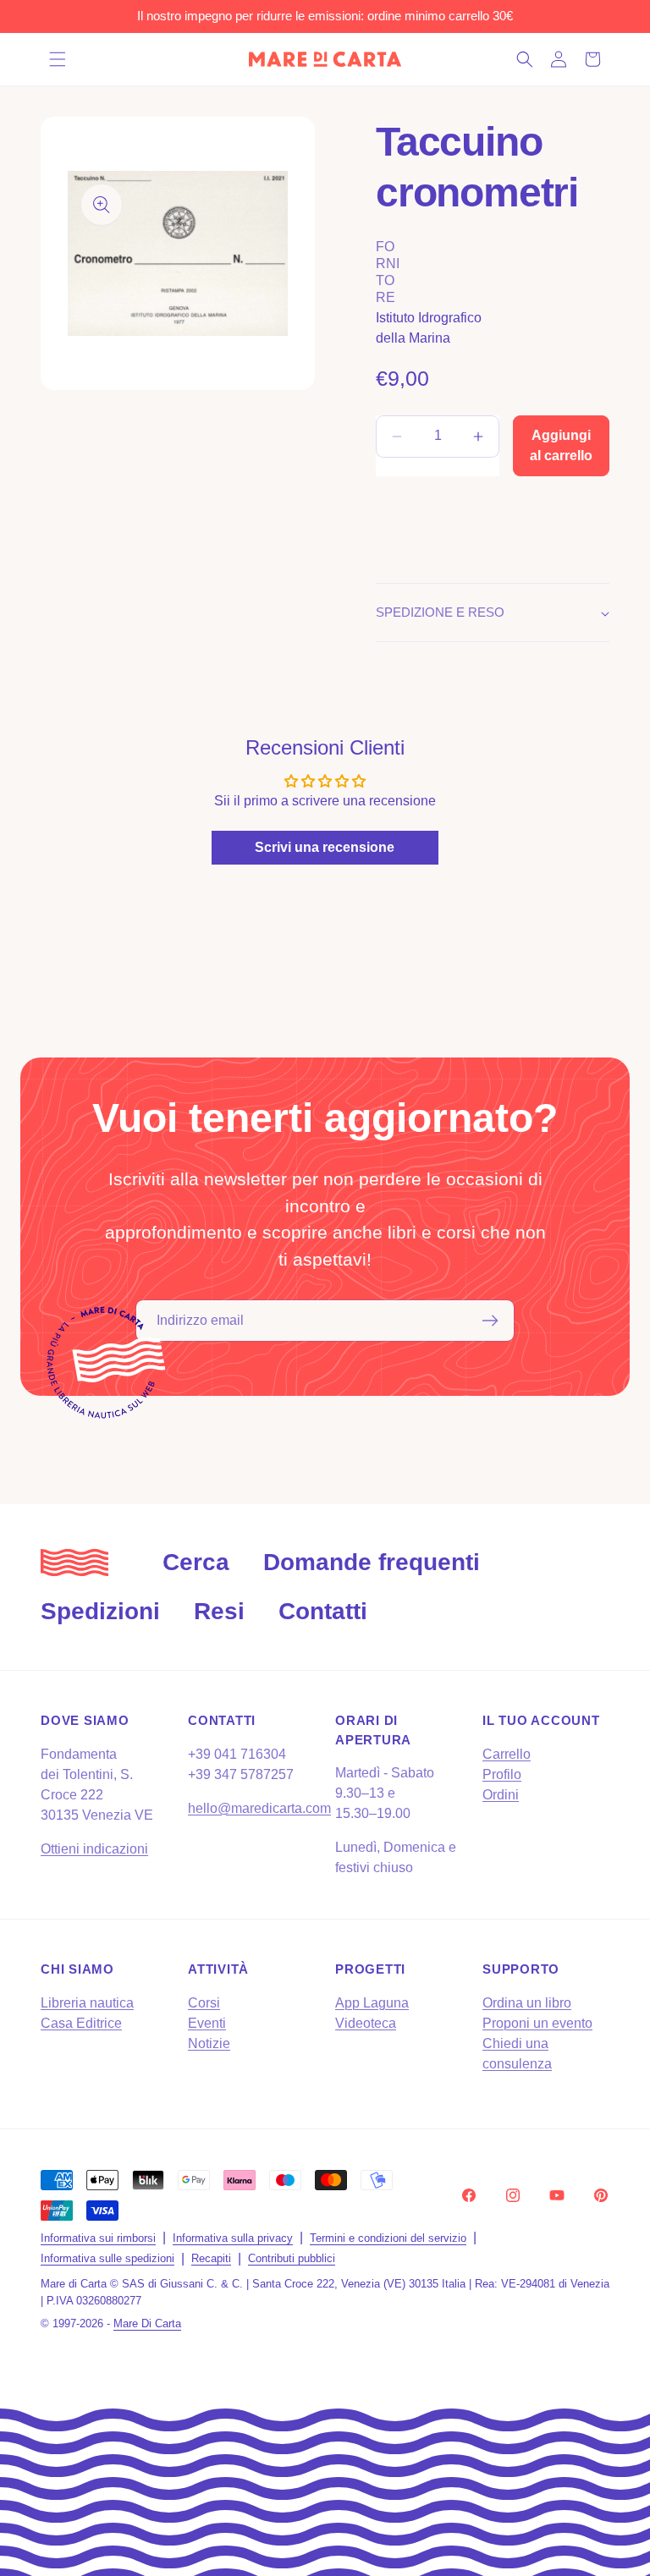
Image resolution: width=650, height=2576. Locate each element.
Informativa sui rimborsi (98, 2238)
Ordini (501, 1795)
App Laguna (372, 2003)
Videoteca (366, 2023)
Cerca (196, 1562)
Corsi (204, 2003)
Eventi (207, 2023)
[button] (58, 59)
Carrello (507, 1754)
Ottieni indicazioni (94, 1849)
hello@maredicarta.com (259, 1808)
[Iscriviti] (490, 1321)
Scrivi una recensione (325, 847)
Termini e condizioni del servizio (388, 2238)
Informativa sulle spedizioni (107, 2258)
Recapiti (211, 2258)
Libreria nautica (87, 2003)
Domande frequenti (372, 1562)
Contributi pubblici (292, 2258)
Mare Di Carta (147, 2323)
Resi (219, 1611)
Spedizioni (100, 1611)
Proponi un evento (537, 2023)
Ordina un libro (527, 2003)
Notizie (209, 2043)
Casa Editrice (81, 2023)
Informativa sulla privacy (233, 2238)
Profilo (502, 1774)
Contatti (323, 1611)
